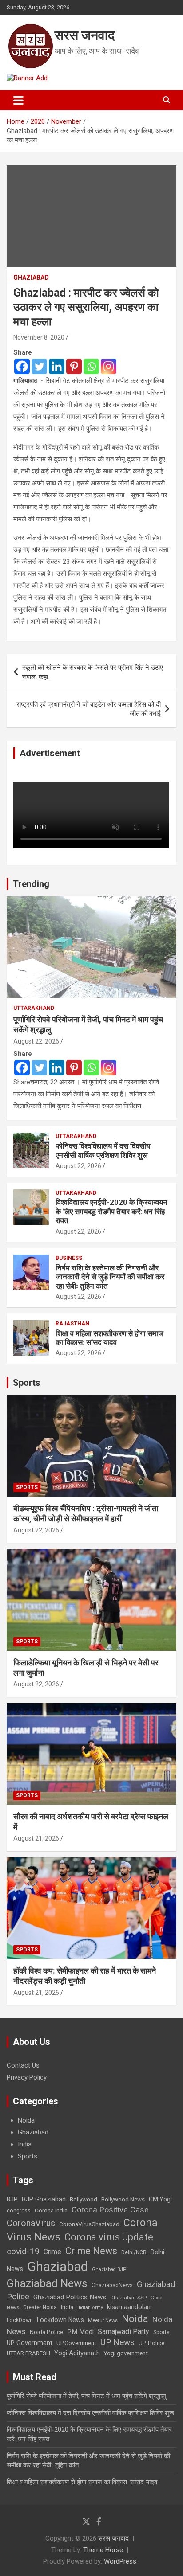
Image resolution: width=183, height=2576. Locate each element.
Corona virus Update (109, 2237)
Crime (52, 2252)
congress (19, 2211)
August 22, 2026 (36, 1041)
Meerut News (103, 2320)
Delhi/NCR (134, 2252)
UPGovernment (76, 2343)
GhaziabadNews (112, 2285)
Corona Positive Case (110, 2210)
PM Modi (80, 2332)
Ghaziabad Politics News (70, 2297)
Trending (31, 884)
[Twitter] (39, 366)
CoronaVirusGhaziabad (89, 2224)
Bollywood (84, 2199)
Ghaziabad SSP (128, 2298)
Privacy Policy (27, 2077)
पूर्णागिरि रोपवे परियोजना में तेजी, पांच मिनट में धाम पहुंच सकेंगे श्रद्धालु (86, 2396)
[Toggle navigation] (18, 100)
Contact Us (23, 2065)
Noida (26, 2120)
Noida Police (46, 2332)
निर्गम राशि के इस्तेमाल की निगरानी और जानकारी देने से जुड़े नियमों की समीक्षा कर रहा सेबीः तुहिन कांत (110, 1277)
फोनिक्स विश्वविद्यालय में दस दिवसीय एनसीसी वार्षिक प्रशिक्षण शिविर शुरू (103, 1150)
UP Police (151, 2343)
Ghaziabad (31, 278)
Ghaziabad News (47, 2283)
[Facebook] (22, 366)
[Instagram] (109, 366)
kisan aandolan (129, 2307)
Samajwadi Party (123, 2332)
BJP (12, 2199)
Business (69, 1258)
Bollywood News (123, 2199)
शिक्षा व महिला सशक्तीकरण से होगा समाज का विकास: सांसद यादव (109, 1338)
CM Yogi (160, 2199)
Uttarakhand (34, 1008)
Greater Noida (40, 2307)
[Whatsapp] (91, 366)
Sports (27, 1383)
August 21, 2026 (36, 1838)
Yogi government (126, 2353)
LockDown (20, 2320)
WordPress (120, 2561)
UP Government (30, 2343)
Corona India (51, 2211)
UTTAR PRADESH (28, 2353)
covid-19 (23, 2251)
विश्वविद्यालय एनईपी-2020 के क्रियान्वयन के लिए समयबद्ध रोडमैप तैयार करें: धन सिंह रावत (111, 1211)
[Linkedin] (57, 366)
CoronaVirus (31, 2223)
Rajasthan (72, 1324)
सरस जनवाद (85, 35)
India (25, 2144)
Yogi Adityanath (77, 2353)
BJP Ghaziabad (44, 2199)
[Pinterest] (74, 366)
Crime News (91, 2251)
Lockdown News (60, 2320)
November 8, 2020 (39, 337)
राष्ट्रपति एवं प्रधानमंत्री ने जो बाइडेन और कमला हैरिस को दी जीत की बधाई (89, 709)
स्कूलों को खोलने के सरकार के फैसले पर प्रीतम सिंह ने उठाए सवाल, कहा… (93, 672)
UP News (117, 2342)
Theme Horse (103, 2550)
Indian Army (90, 2308)
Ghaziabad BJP (109, 2269)
